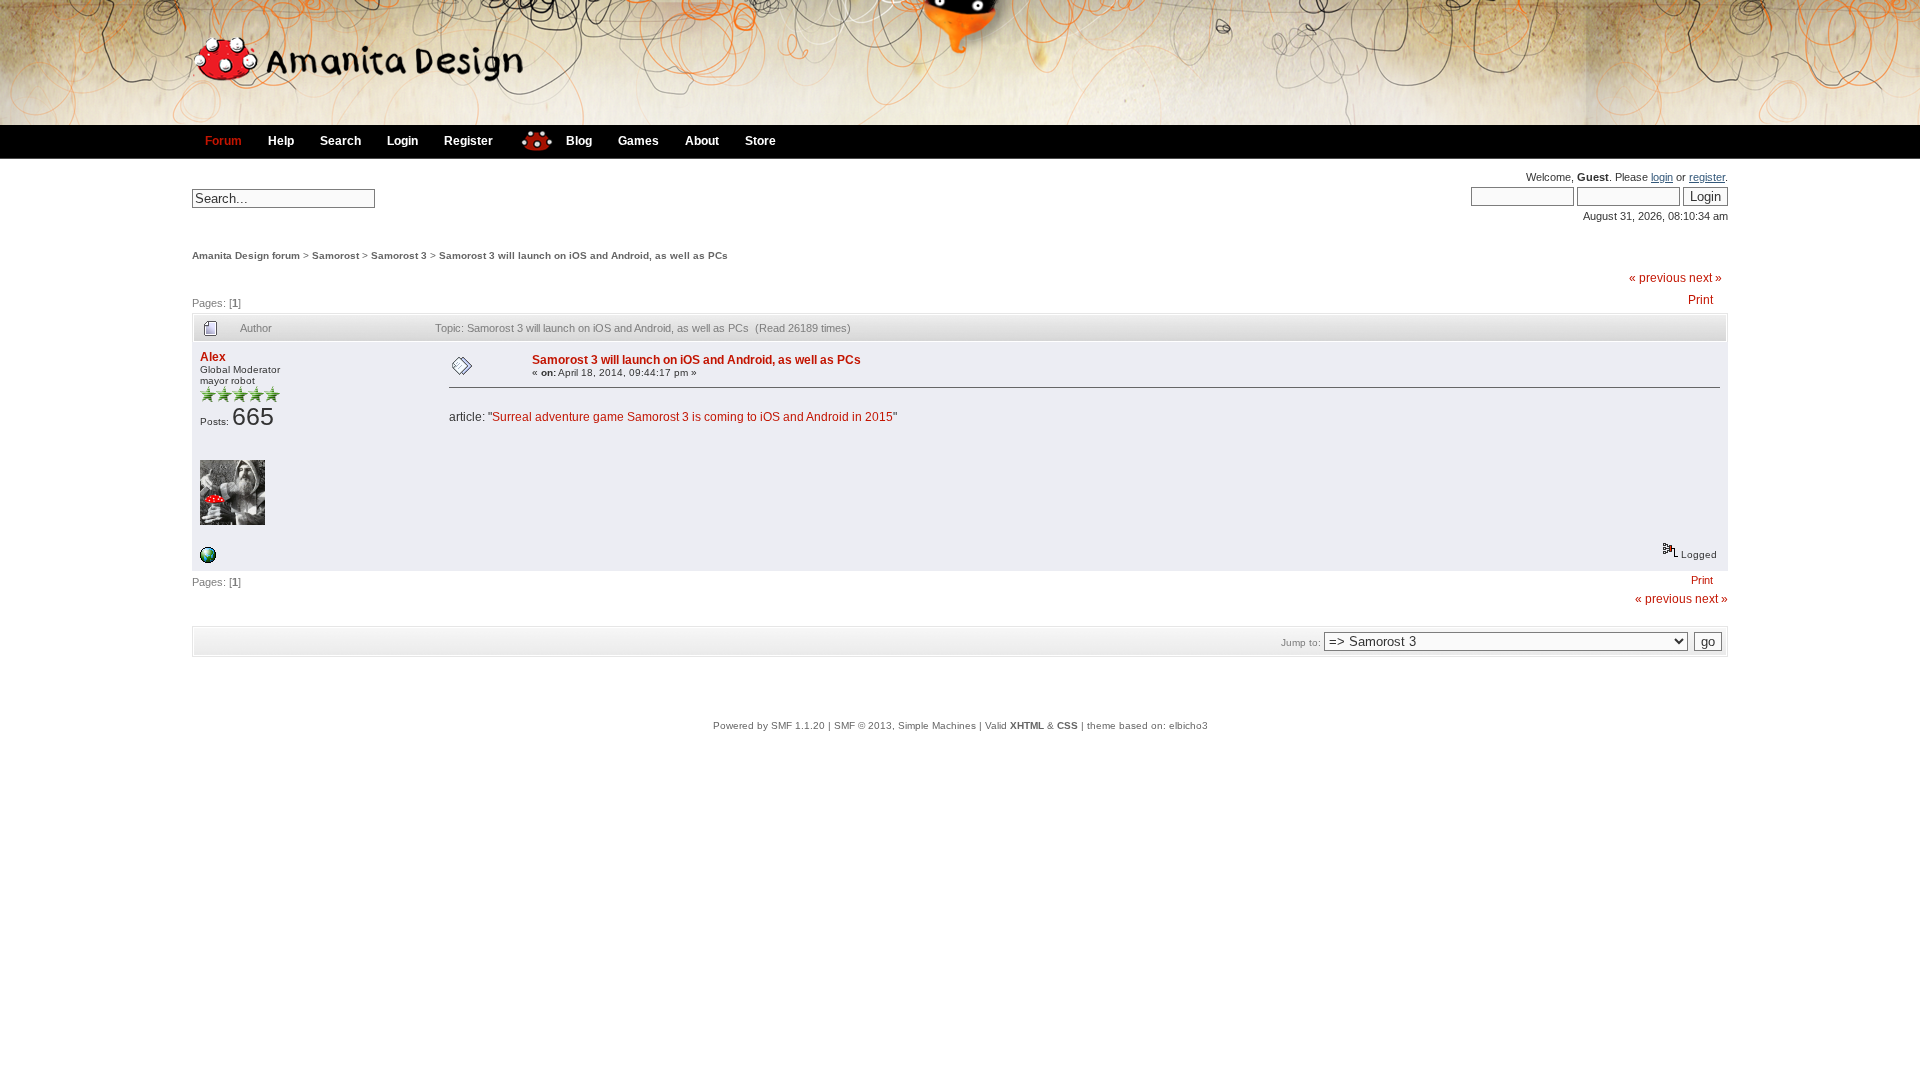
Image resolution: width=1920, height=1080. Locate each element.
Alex (213, 357)
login (1662, 177)
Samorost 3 (399, 255)
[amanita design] (529, 138)
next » (1705, 278)
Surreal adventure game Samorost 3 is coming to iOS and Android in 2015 (692, 417)
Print (1700, 300)
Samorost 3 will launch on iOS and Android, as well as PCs (583, 255)
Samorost (335, 255)
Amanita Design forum (246, 255)
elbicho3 (1188, 725)
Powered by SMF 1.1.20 (769, 725)
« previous (1657, 278)
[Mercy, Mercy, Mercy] (208, 559)
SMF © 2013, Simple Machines (905, 725)
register (1707, 177)
